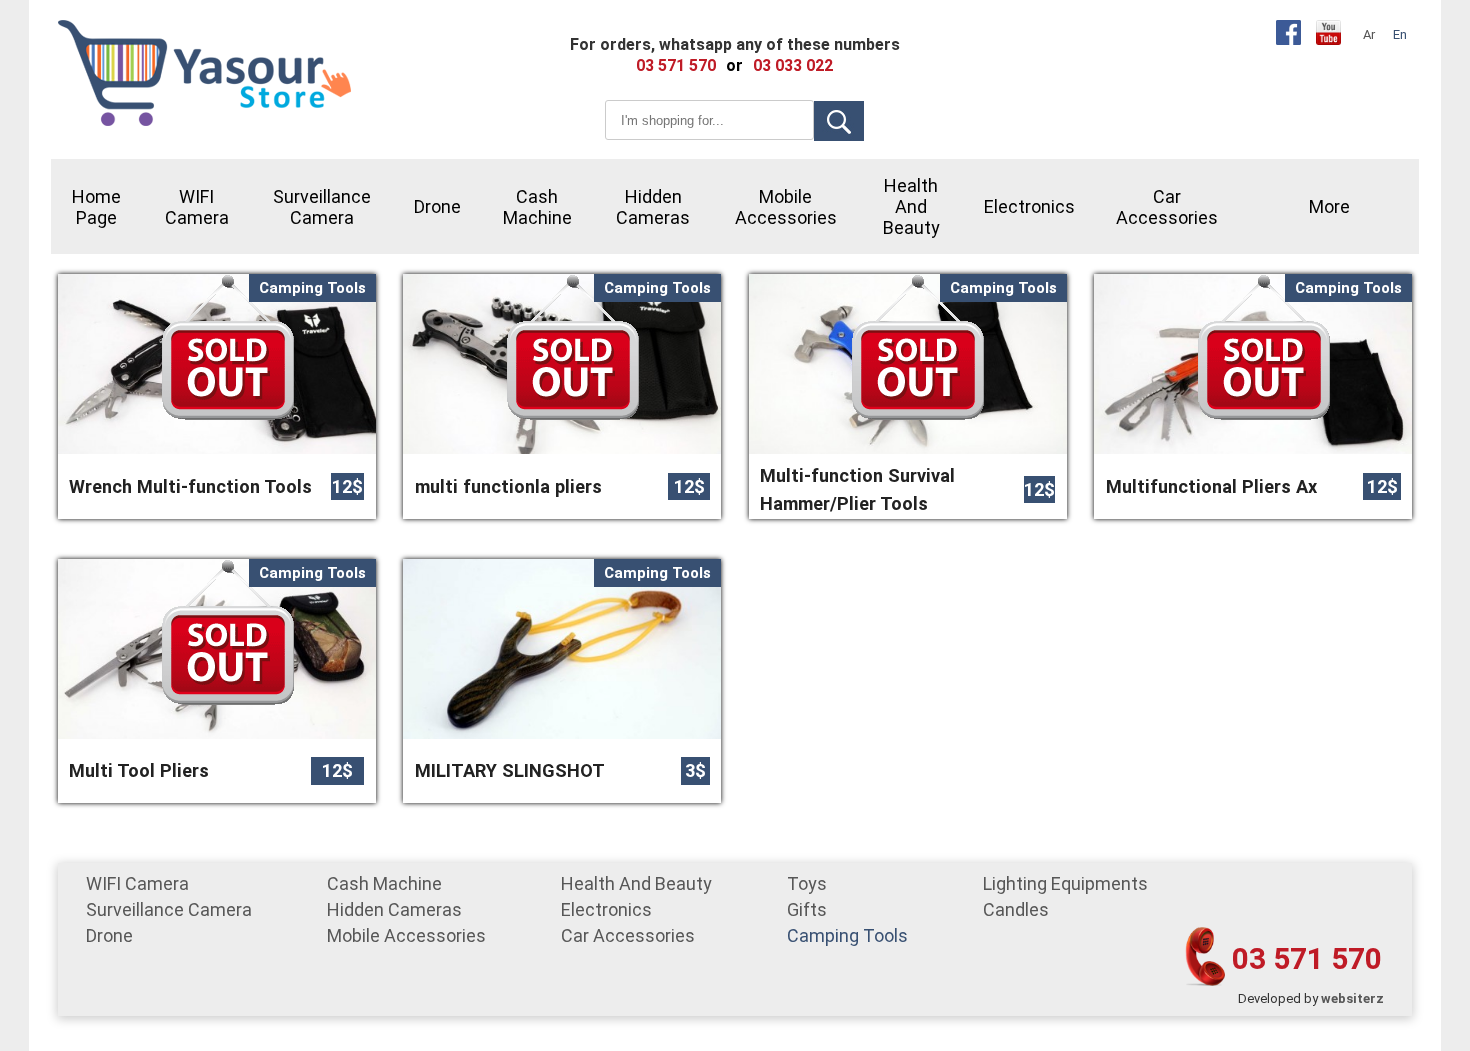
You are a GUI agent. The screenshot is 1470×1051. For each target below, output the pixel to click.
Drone (437, 206)
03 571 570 (1307, 958)
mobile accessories (786, 207)
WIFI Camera (197, 207)
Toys (807, 883)
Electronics (1029, 206)
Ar (1369, 34)
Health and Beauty (911, 206)
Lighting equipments (1065, 883)
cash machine (537, 207)
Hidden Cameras (653, 207)
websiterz (1352, 998)
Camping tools (847, 935)
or (734, 65)
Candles (1016, 909)
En (1400, 34)
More (1329, 206)
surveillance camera (322, 207)
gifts (807, 909)
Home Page (96, 207)
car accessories (1167, 207)
